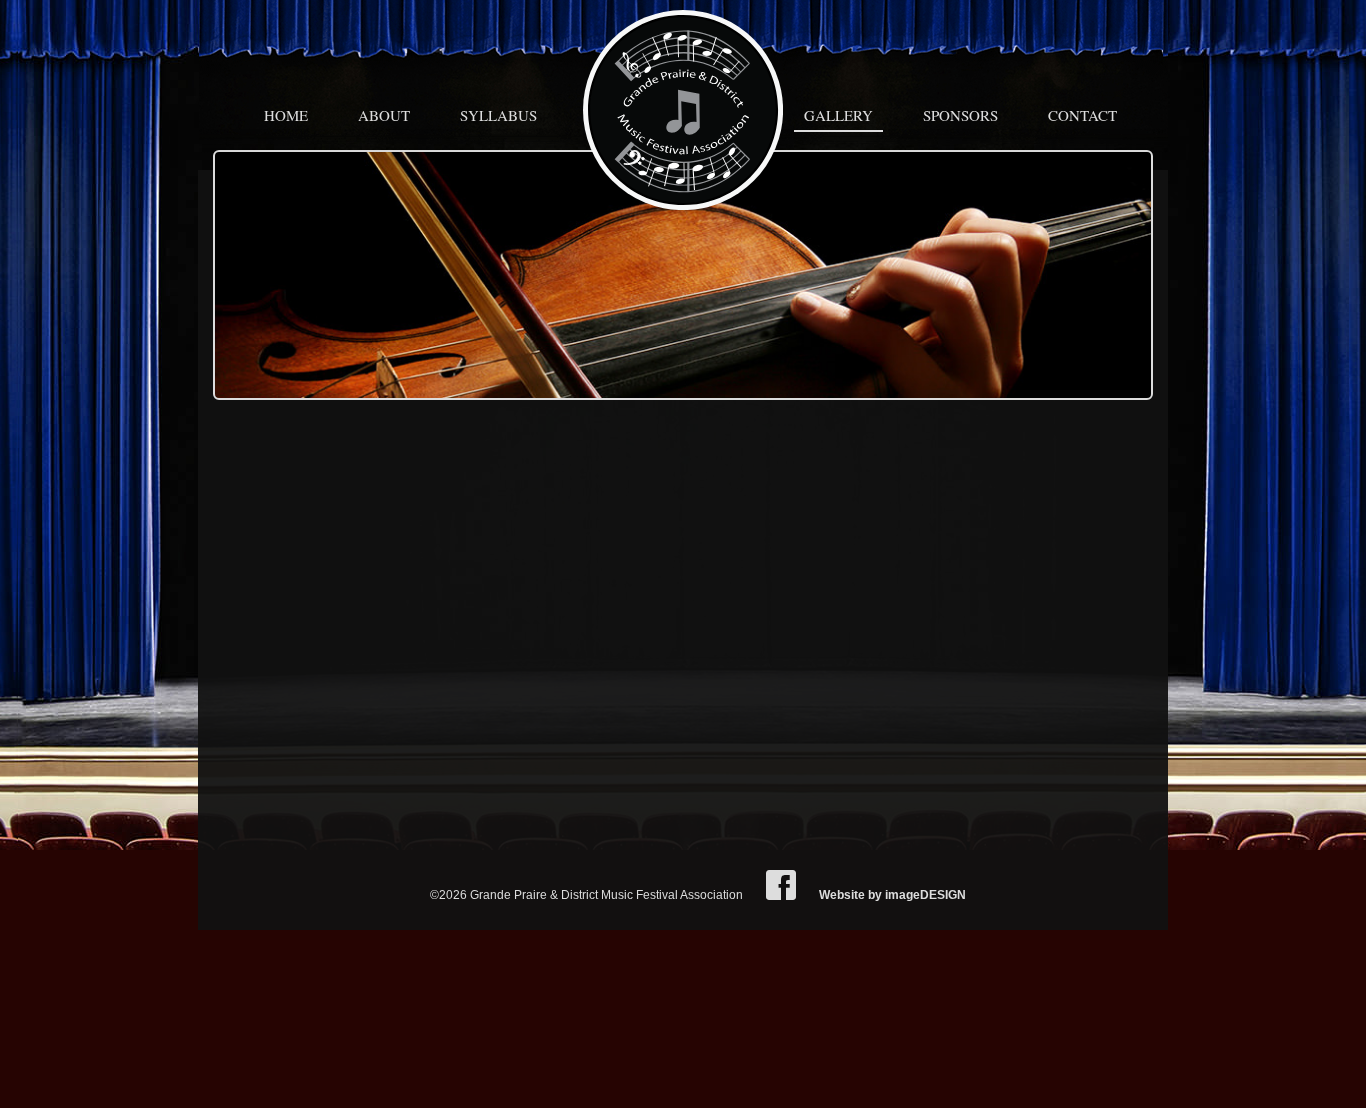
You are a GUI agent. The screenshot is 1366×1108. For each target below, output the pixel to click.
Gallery (838, 115)
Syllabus (498, 115)
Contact (1082, 115)
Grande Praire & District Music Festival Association (683, 110)
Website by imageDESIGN (892, 895)
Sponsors (960, 115)
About (384, 115)
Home (286, 115)
